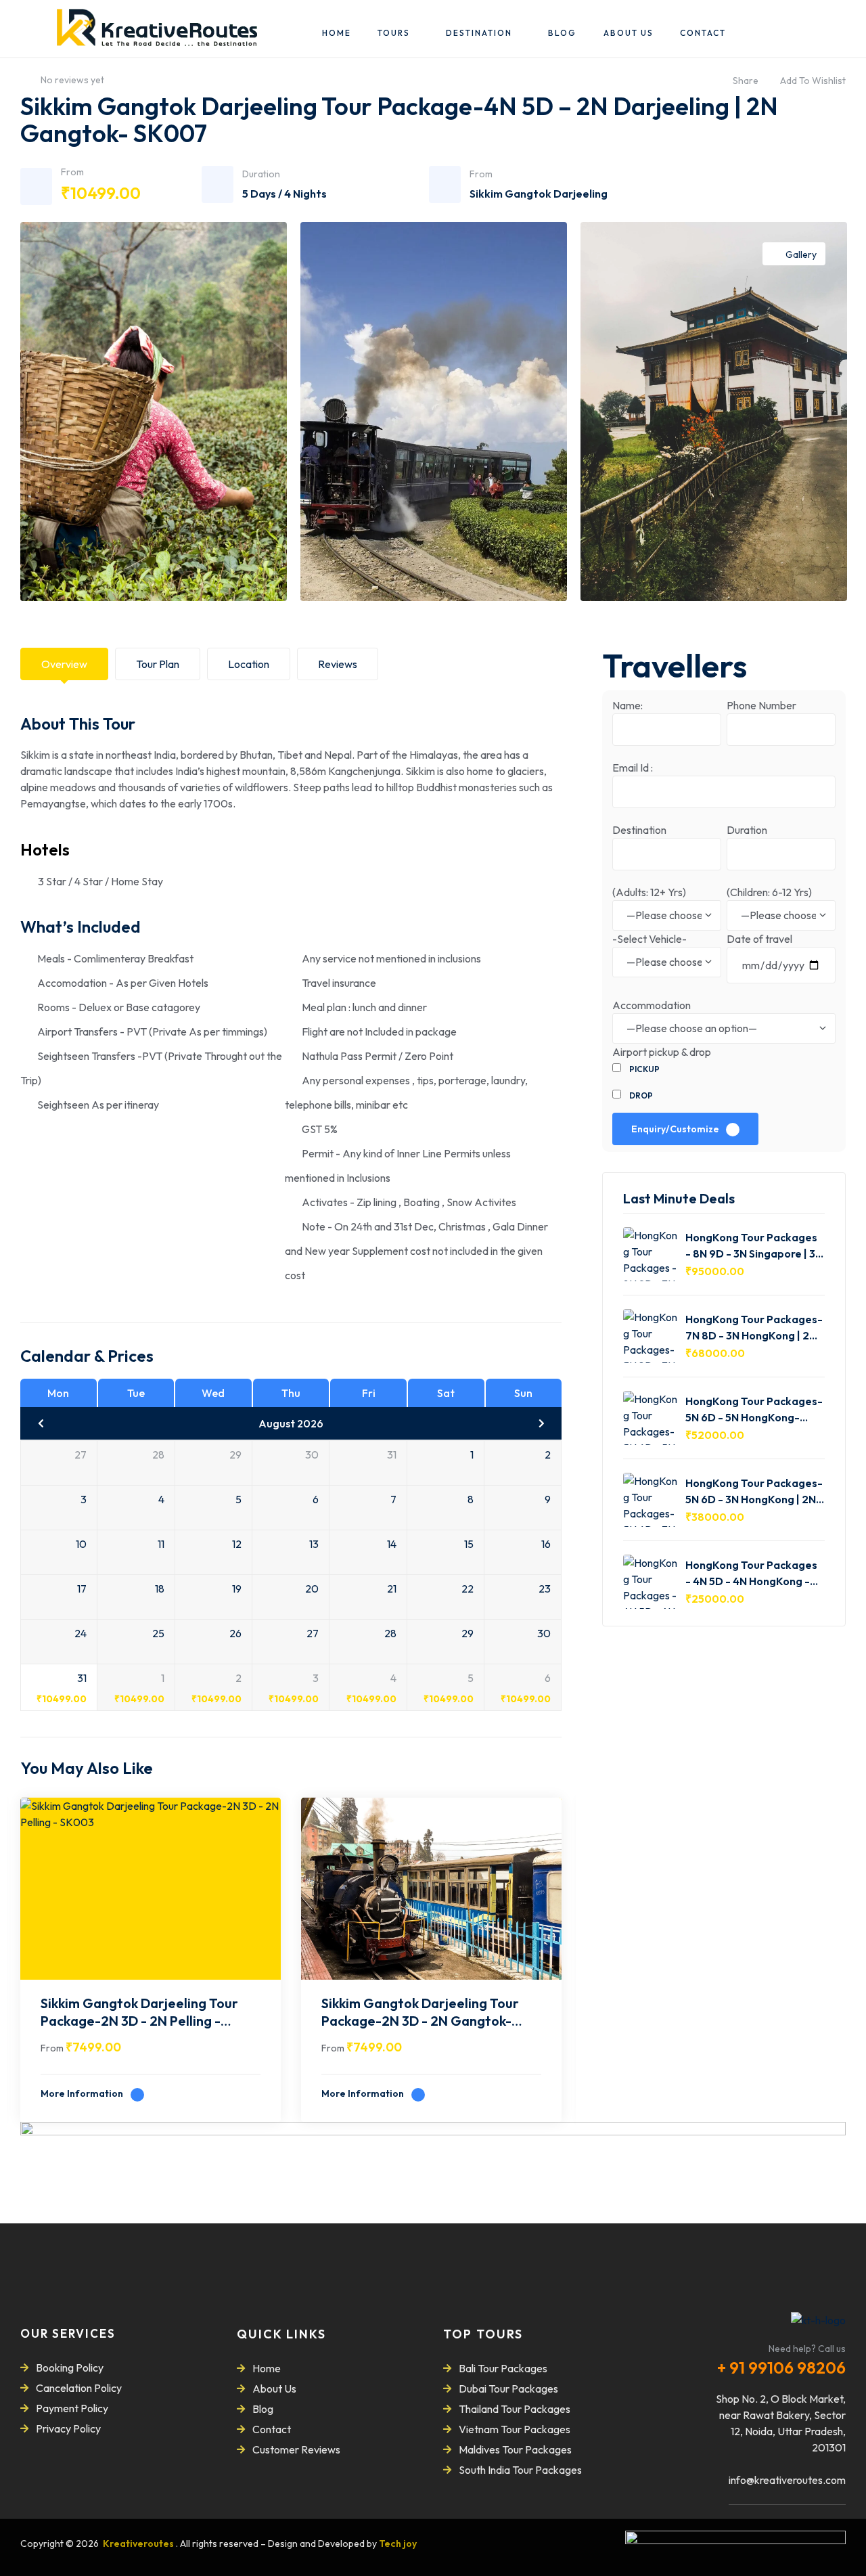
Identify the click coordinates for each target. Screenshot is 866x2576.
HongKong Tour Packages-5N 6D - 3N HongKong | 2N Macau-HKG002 (754, 1491)
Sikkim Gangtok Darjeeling (539, 194)
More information (83, 2093)
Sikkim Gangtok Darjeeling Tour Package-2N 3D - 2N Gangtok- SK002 (420, 2014)
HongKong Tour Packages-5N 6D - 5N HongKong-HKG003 (754, 1409)
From (52, 2048)
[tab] (64, 664)
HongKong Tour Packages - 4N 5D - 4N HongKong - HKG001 (751, 1573)
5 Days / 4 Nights (284, 194)
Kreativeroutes (139, 2544)
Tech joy (398, 2544)
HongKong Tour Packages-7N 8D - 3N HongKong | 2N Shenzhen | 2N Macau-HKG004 (754, 1327)
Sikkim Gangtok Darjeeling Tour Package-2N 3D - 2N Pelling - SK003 (139, 2014)
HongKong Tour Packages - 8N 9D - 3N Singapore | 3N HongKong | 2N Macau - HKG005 (754, 1245)
